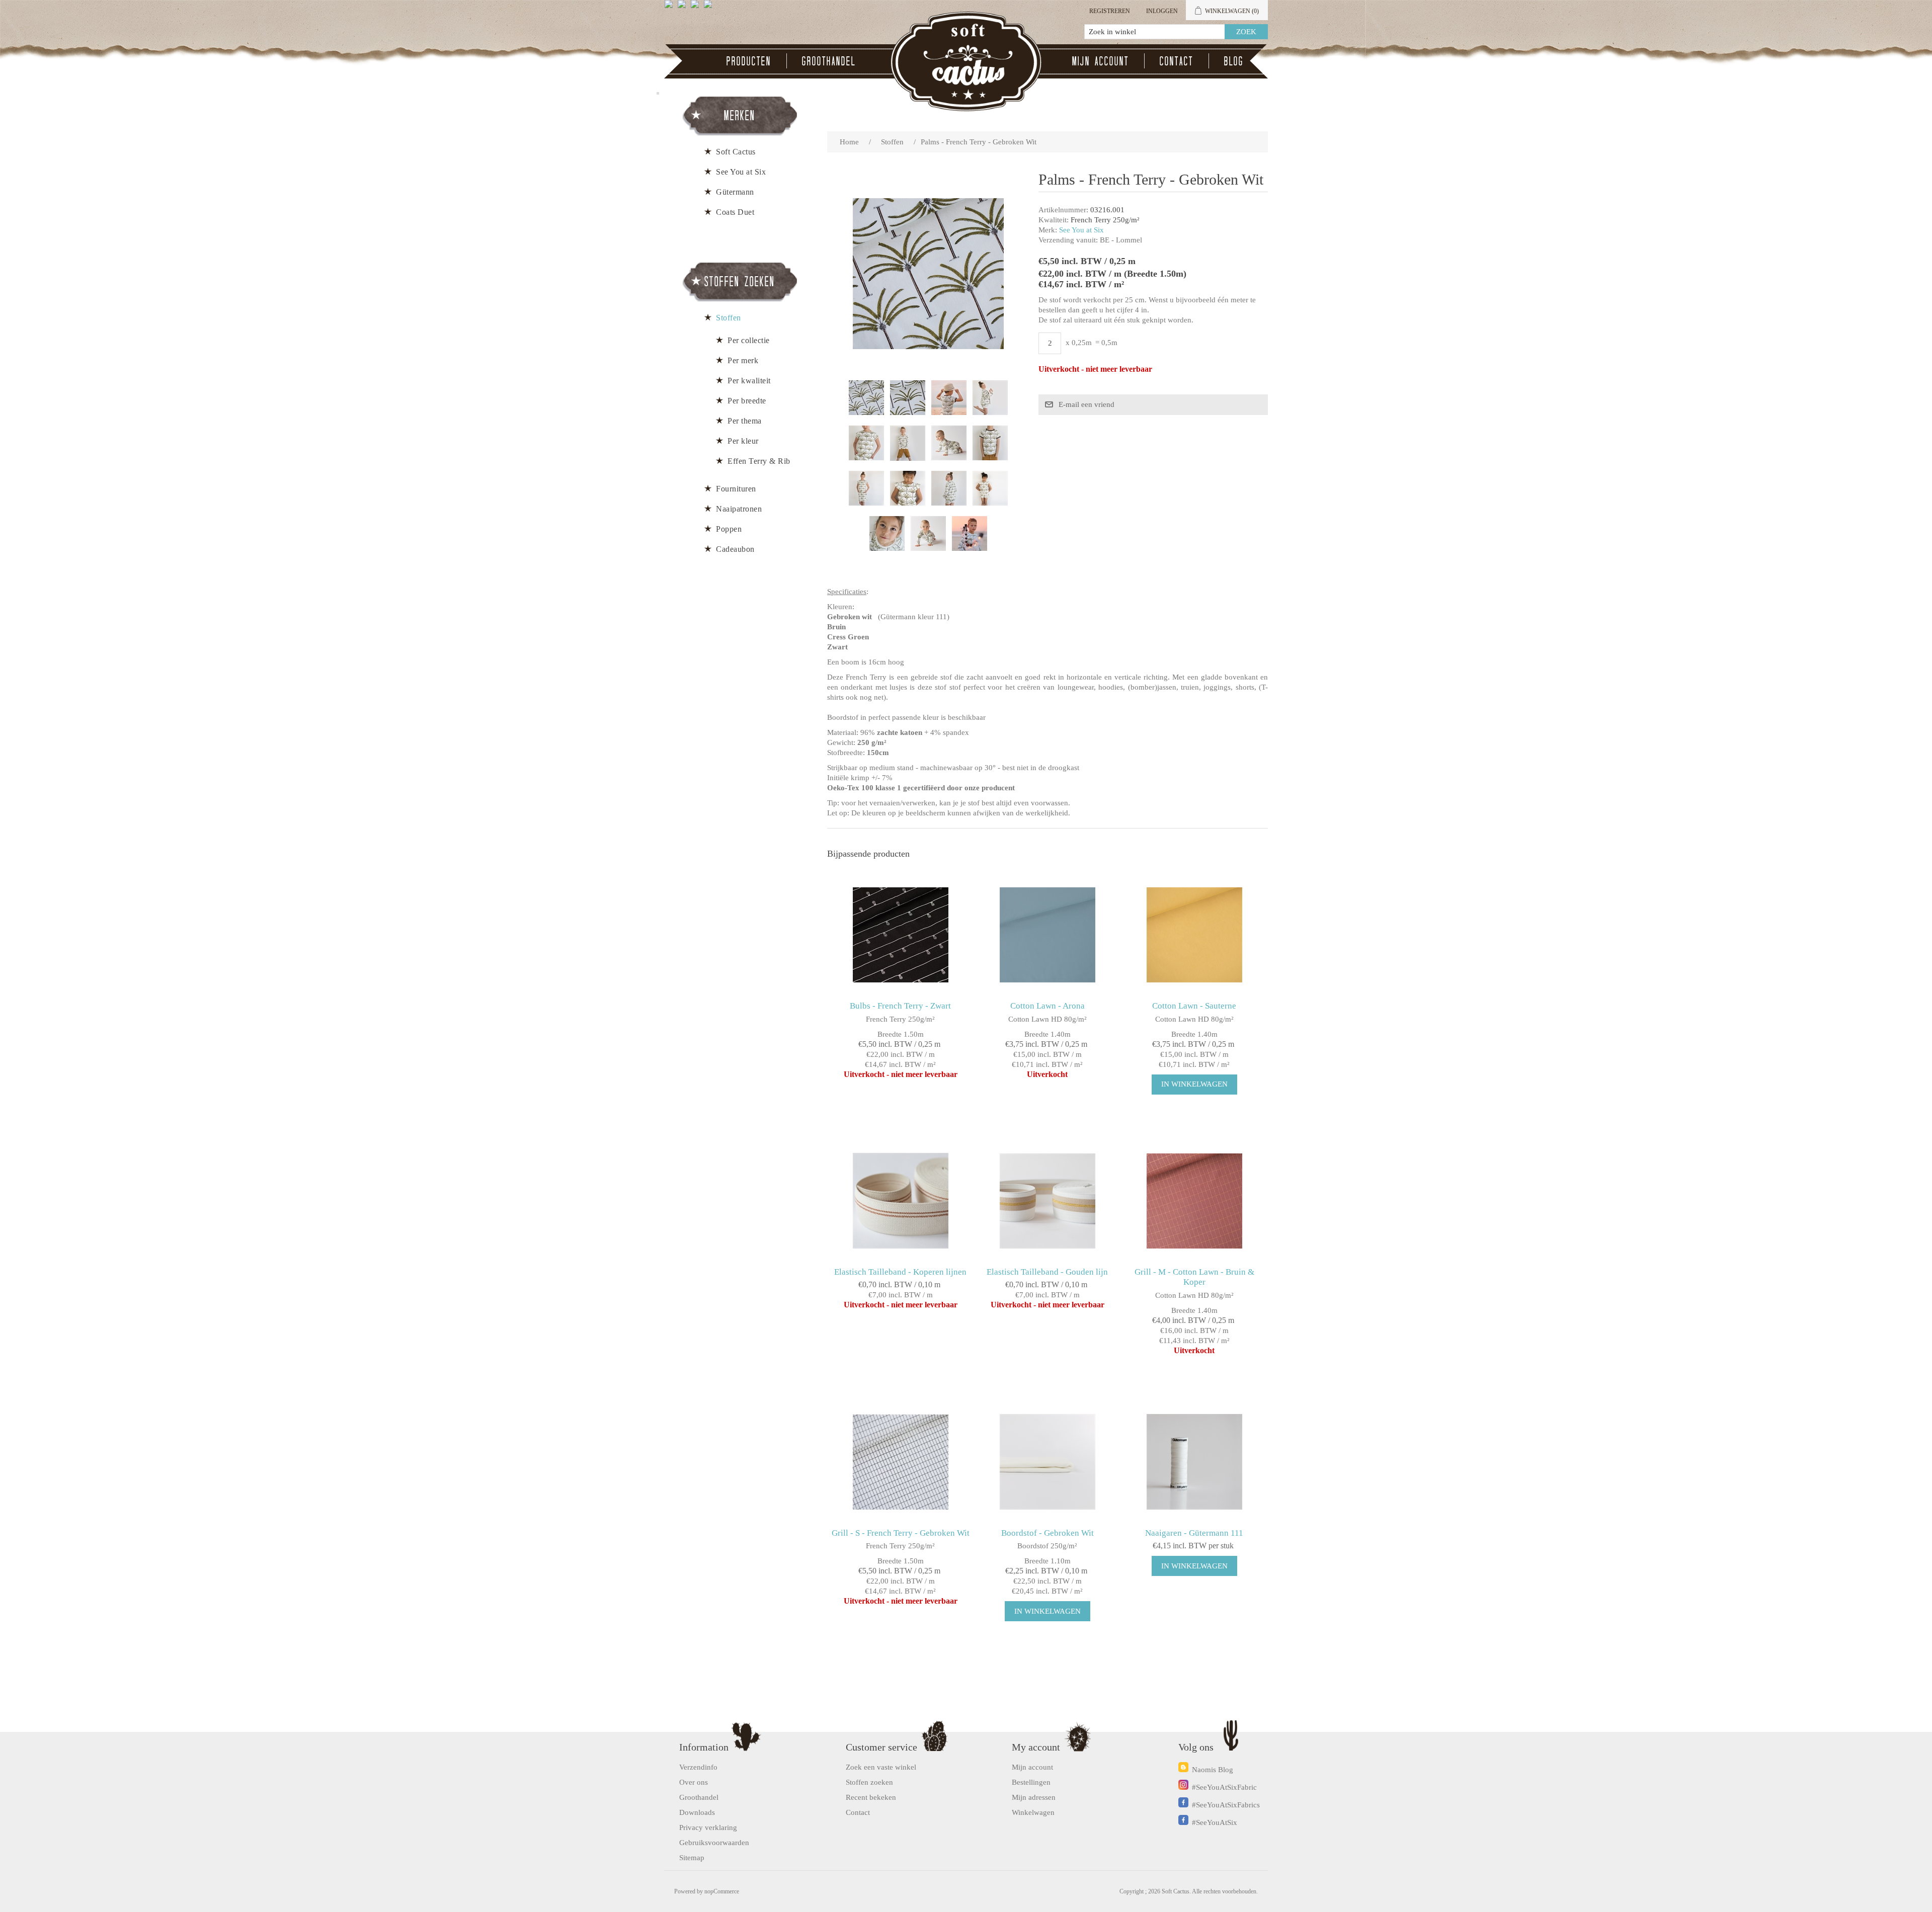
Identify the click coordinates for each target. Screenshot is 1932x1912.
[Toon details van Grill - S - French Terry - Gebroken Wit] (900, 1462)
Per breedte (747, 401)
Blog (1234, 61)
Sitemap (692, 1858)
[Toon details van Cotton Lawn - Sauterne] (1194, 935)
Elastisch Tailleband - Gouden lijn (1047, 1272)
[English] (671, 8)
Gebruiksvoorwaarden (714, 1843)
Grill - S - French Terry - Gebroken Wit (901, 1533)
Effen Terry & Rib (759, 461)
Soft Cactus (736, 152)
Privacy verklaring (708, 1827)
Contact (1177, 61)
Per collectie (749, 340)
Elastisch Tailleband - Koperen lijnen (900, 1272)
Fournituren (736, 489)
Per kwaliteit (749, 381)
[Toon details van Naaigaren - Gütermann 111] (1194, 1462)
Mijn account (1101, 61)
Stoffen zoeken (869, 1782)
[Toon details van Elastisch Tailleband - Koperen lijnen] (900, 1201)
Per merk (743, 360)
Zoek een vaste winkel (881, 1767)
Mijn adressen (1034, 1797)
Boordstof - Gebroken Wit (1048, 1533)
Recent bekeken (871, 1797)
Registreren (1110, 11)
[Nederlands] (684, 8)
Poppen (729, 529)
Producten (749, 61)
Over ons (694, 1782)
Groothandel (829, 61)
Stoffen (729, 318)
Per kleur (743, 441)
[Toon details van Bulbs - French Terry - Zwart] (900, 935)
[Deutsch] (710, 8)
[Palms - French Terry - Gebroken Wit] (866, 398)
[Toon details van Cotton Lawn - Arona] (1047, 935)
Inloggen (1162, 11)
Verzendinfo (698, 1767)
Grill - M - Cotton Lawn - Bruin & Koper (1194, 1277)
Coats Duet (735, 212)
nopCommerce (722, 1891)
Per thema (745, 421)
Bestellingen (1031, 1782)
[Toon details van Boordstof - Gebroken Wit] (1047, 1462)
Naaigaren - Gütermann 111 (1194, 1533)
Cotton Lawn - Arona (1048, 1006)
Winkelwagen (1033, 1812)
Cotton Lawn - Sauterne (1194, 1006)
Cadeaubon (735, 549)
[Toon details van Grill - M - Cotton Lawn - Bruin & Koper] (1194, 1201)
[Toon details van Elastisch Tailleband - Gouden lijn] (1047, 1201)
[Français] (697, 8)
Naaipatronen (739, 509)
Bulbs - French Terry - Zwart (900, 1006)
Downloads (697, 1812)
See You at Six (1081, 230)
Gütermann (735, 192)
